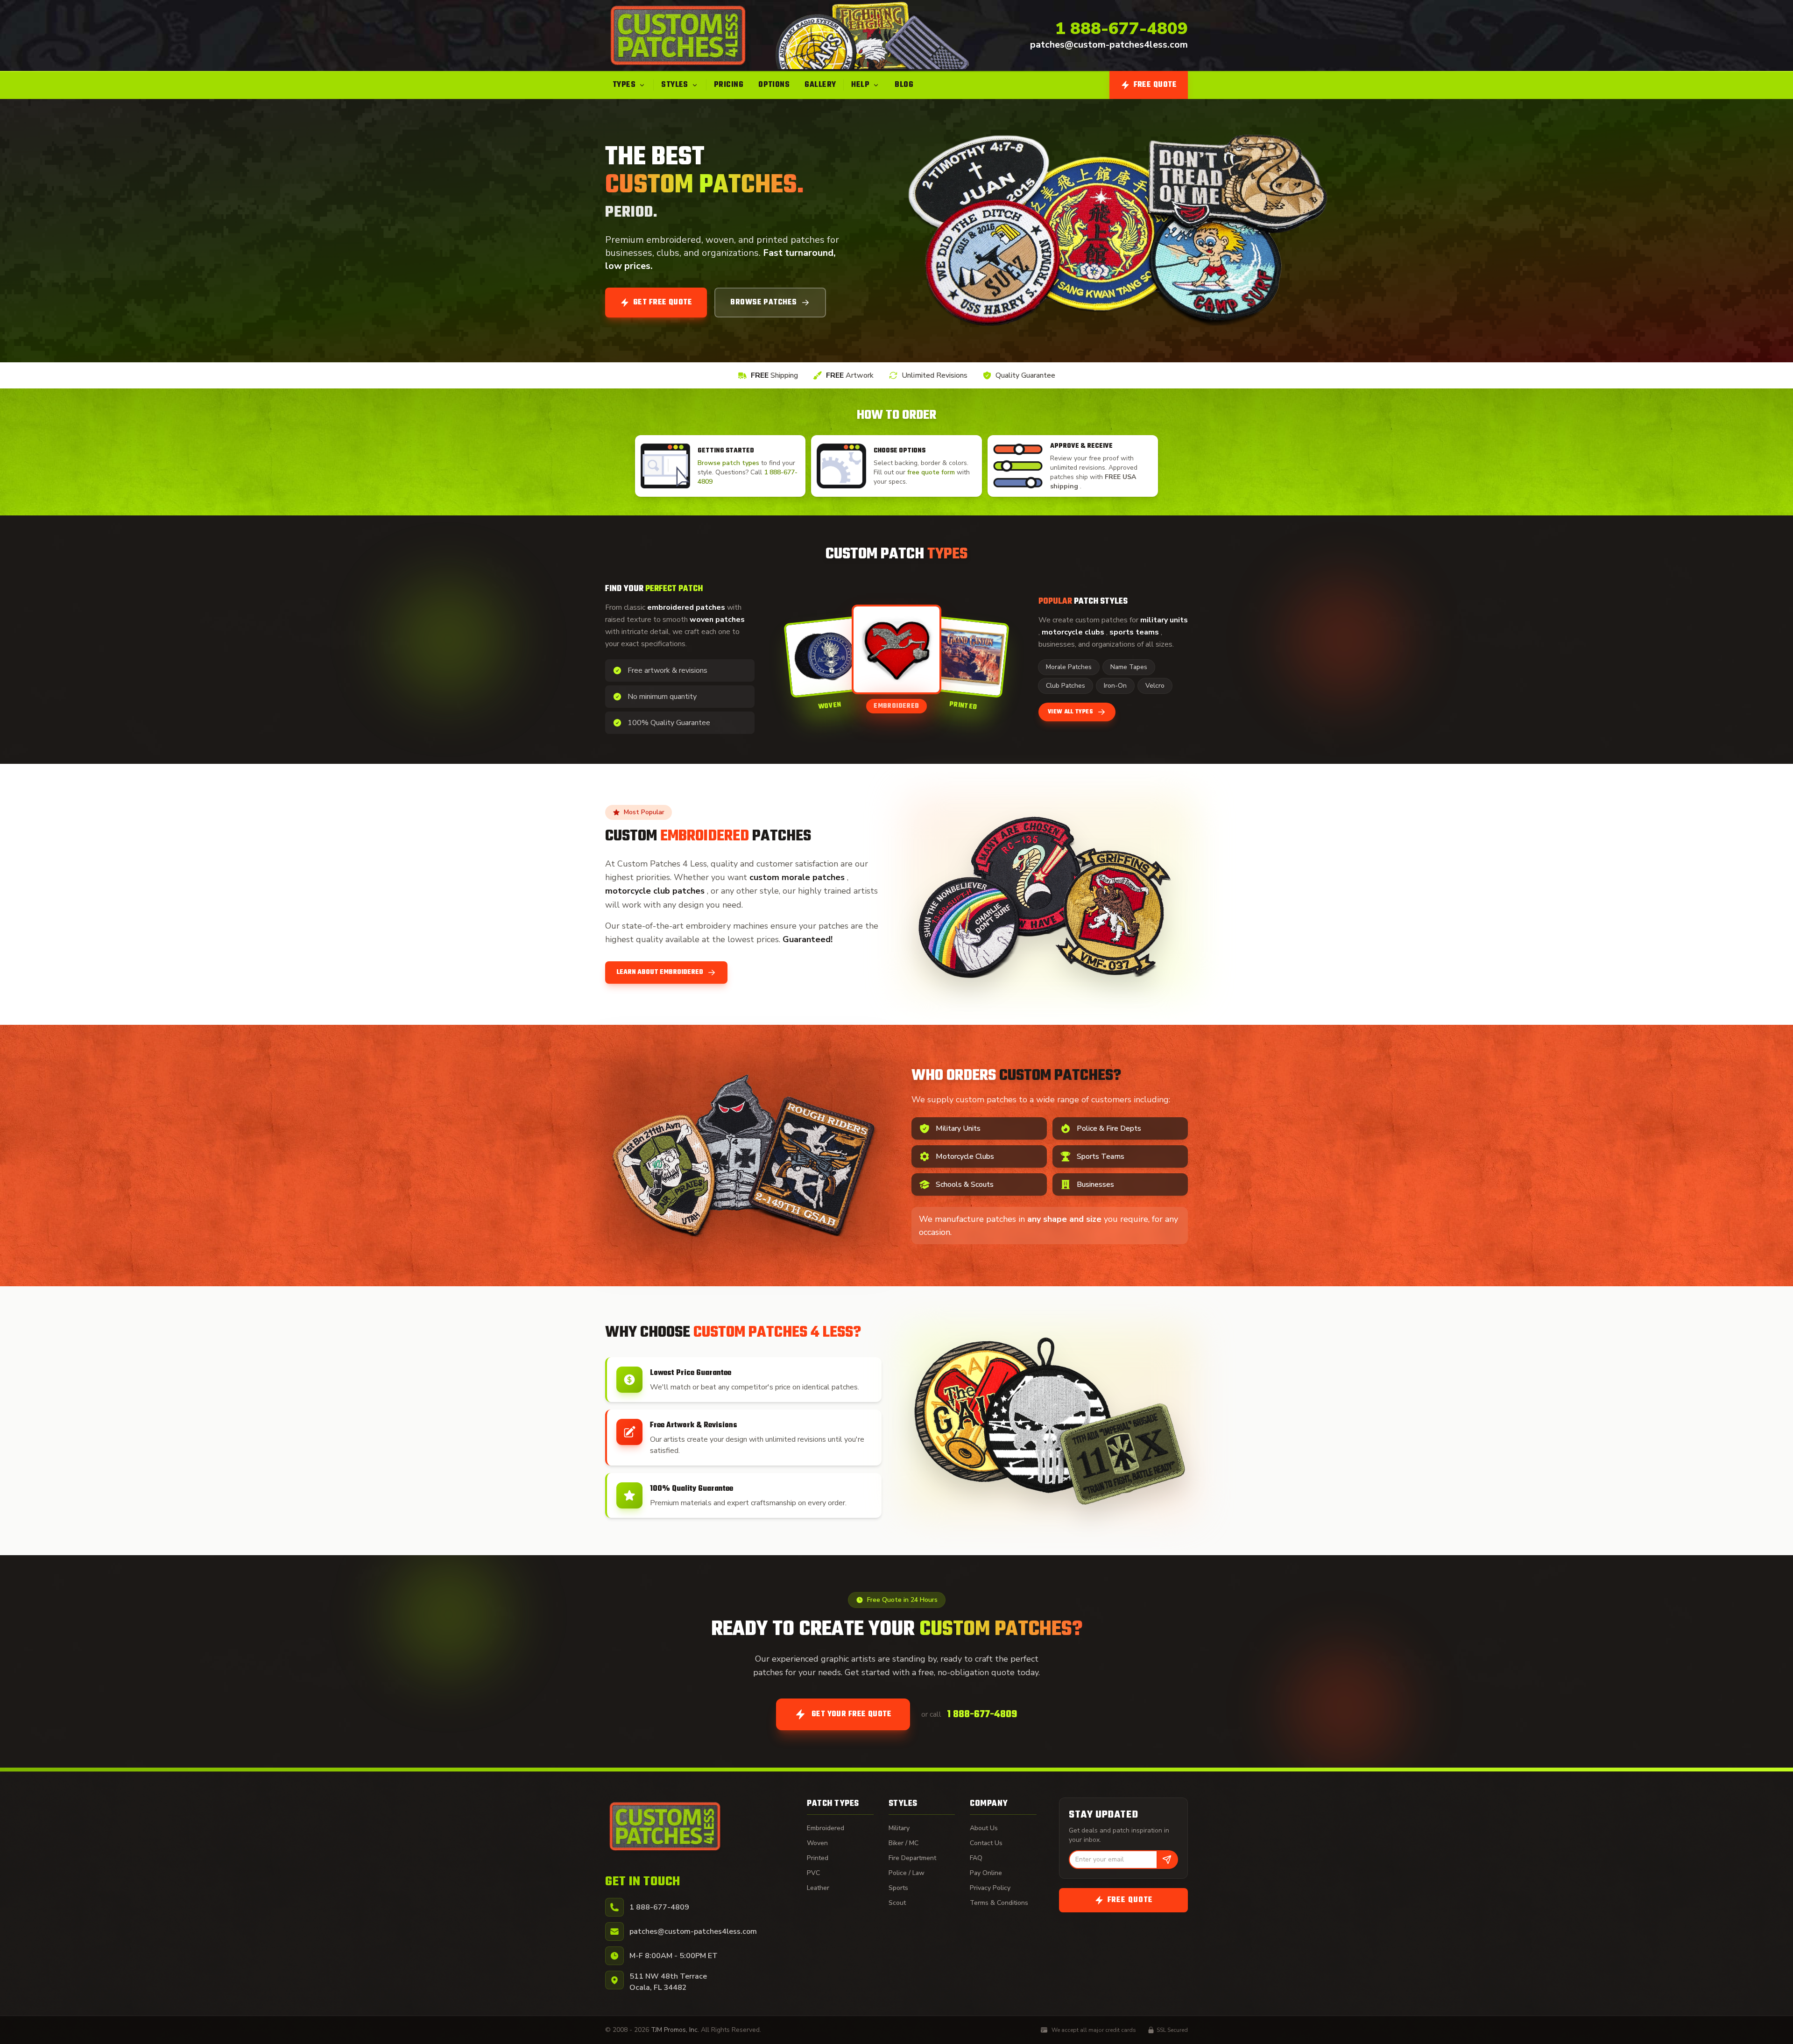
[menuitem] (629, 85)
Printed (818, 1858)
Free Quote (1155, 85)
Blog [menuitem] (904, 85)
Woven (817, 1843)
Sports (898, 1888)
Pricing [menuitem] (729, 85)
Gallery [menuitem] (820, 85)
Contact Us (986, 1843)
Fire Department (912, 1858)
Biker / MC (904, 1843)
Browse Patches (763, 303)
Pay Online (986, 1873)
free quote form (932, 472)
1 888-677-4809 (1122, 29)
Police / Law (907, 1873)
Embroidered (826, 1828)
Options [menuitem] (774, 85)
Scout (897, 1903)
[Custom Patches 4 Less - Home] (678, 35)
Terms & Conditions (999, 1903)
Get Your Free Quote (852, 1714)
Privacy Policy (990, 1888)
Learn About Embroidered (660, 972)
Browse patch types (729, 463)
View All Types (1070, 712)
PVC (813, 1873)
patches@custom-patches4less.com (1109, 45)
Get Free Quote (663, 303)
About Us (984, 1828)
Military (899, 1828)
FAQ (976, 1858)
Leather (818, 1888)
